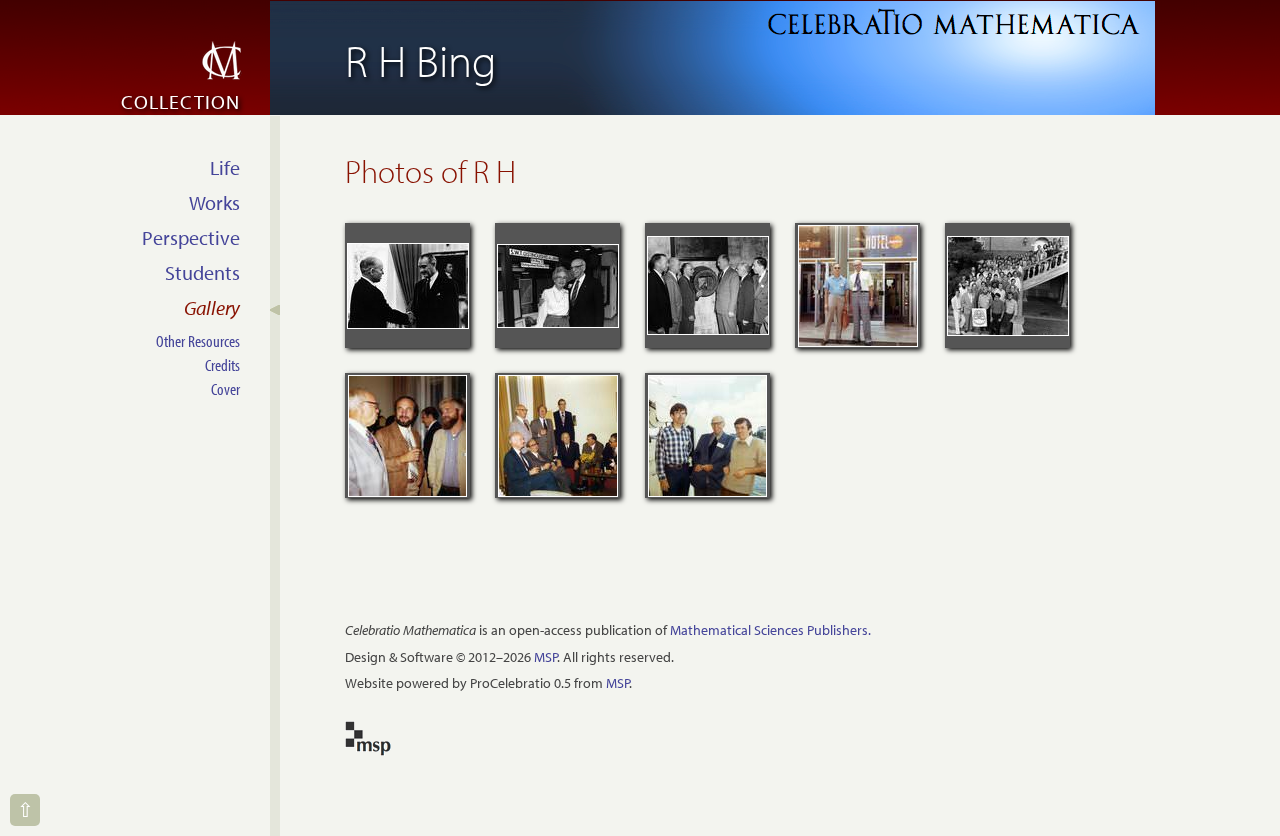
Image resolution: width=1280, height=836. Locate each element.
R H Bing (420, 60)
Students (202, 272)
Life (225, 167)
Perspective (191, 237)
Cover (225, 388)
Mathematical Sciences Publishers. (770, 630)
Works (214, 202)
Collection (180, 101)
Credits (222, 364)
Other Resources (198, 340)
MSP (545, 657)
